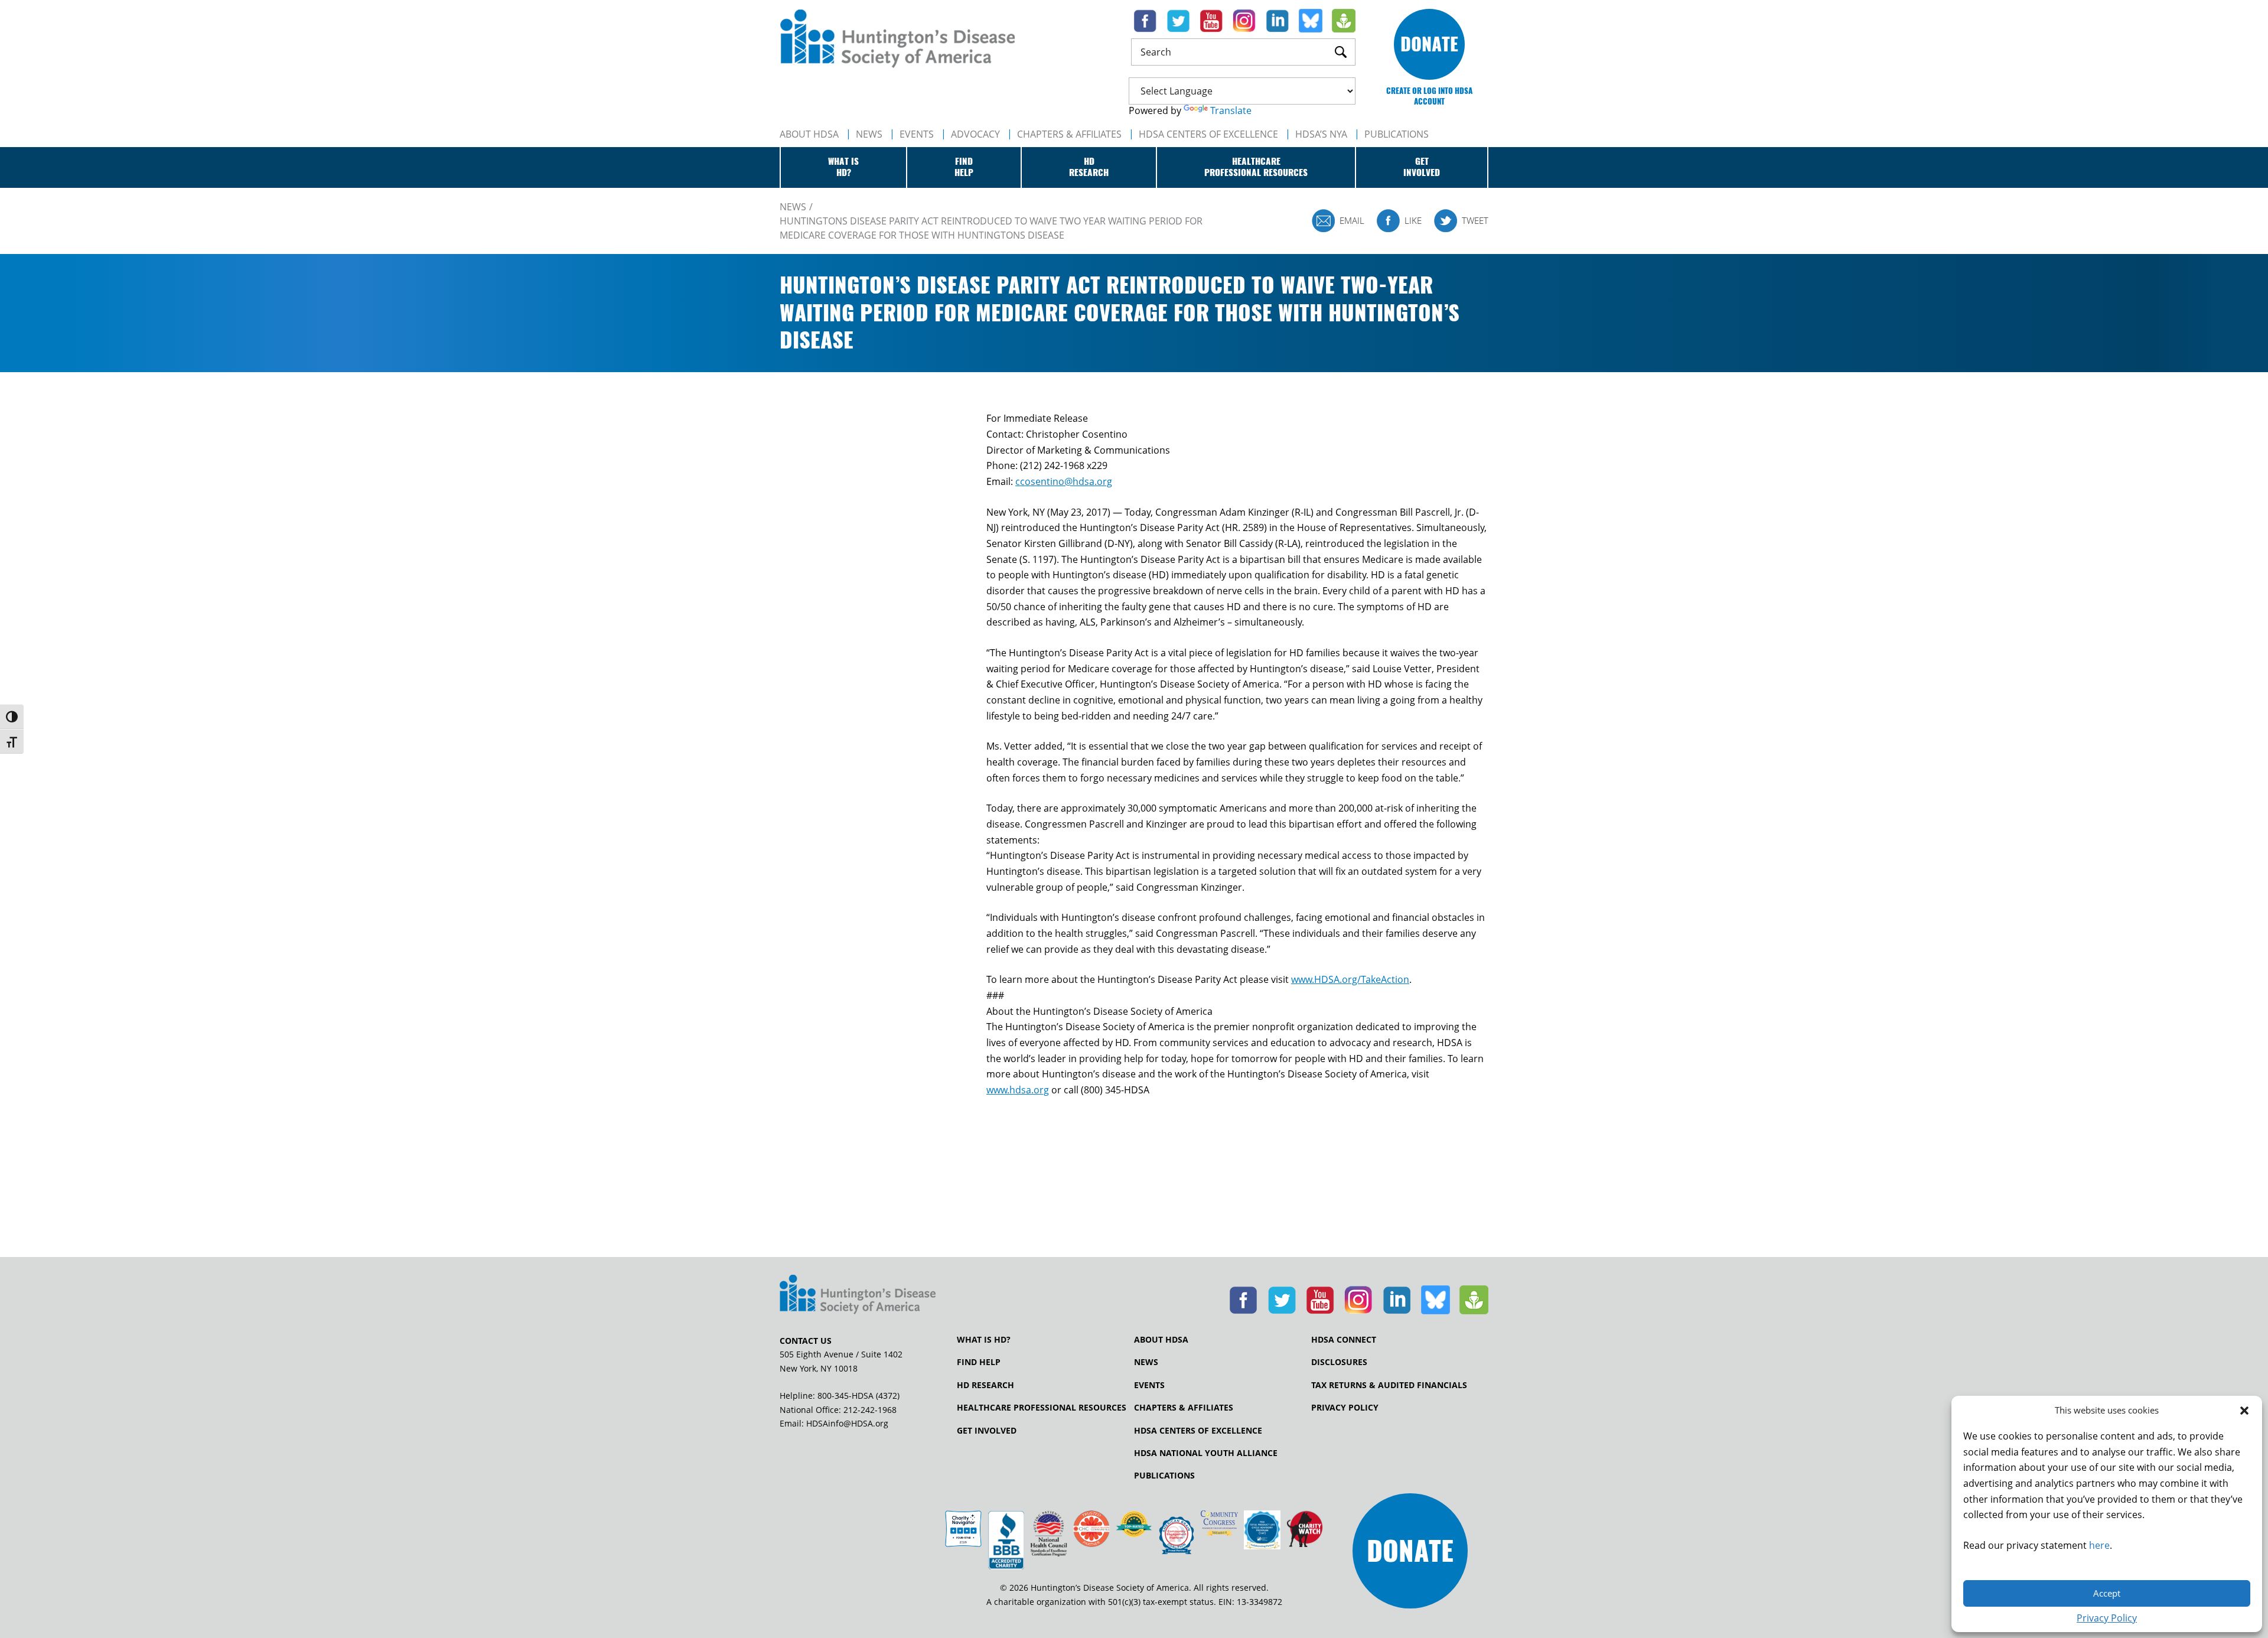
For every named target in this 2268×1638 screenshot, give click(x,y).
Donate (1429, 44)
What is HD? (984, 1340)
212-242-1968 (870, 1410)
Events (917, 134)
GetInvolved (1422, 167)
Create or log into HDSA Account (1429, 96)
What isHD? (843, 167)
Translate (1231, 110)
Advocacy (975, 134)
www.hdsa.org (1018, 1090)
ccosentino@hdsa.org (1064, 481)
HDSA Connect (1344, 1340)
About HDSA (809, 134)
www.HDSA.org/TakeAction (1350, 979)
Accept (2107, 1593)
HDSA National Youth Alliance (1206, 1453)
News (869, 134)
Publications (1164, 1476)
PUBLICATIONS (1397, 134)
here (2099, 1545)
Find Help (979, 1362)
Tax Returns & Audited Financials (1389, 1385)
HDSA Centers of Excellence (1208, 134)
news (793, 207)
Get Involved (987, 1431)
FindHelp (964, 167)
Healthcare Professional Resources (1042, 1408)
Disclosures (1339, 1362)
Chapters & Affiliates (1069, 134)
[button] (2244, 1411)
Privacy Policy (2107, 1618)
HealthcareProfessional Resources (1256, 167)
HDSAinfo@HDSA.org (847, 1423)
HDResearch (1089, 167)
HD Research (985, 1385)
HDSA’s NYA (1321, 134)
